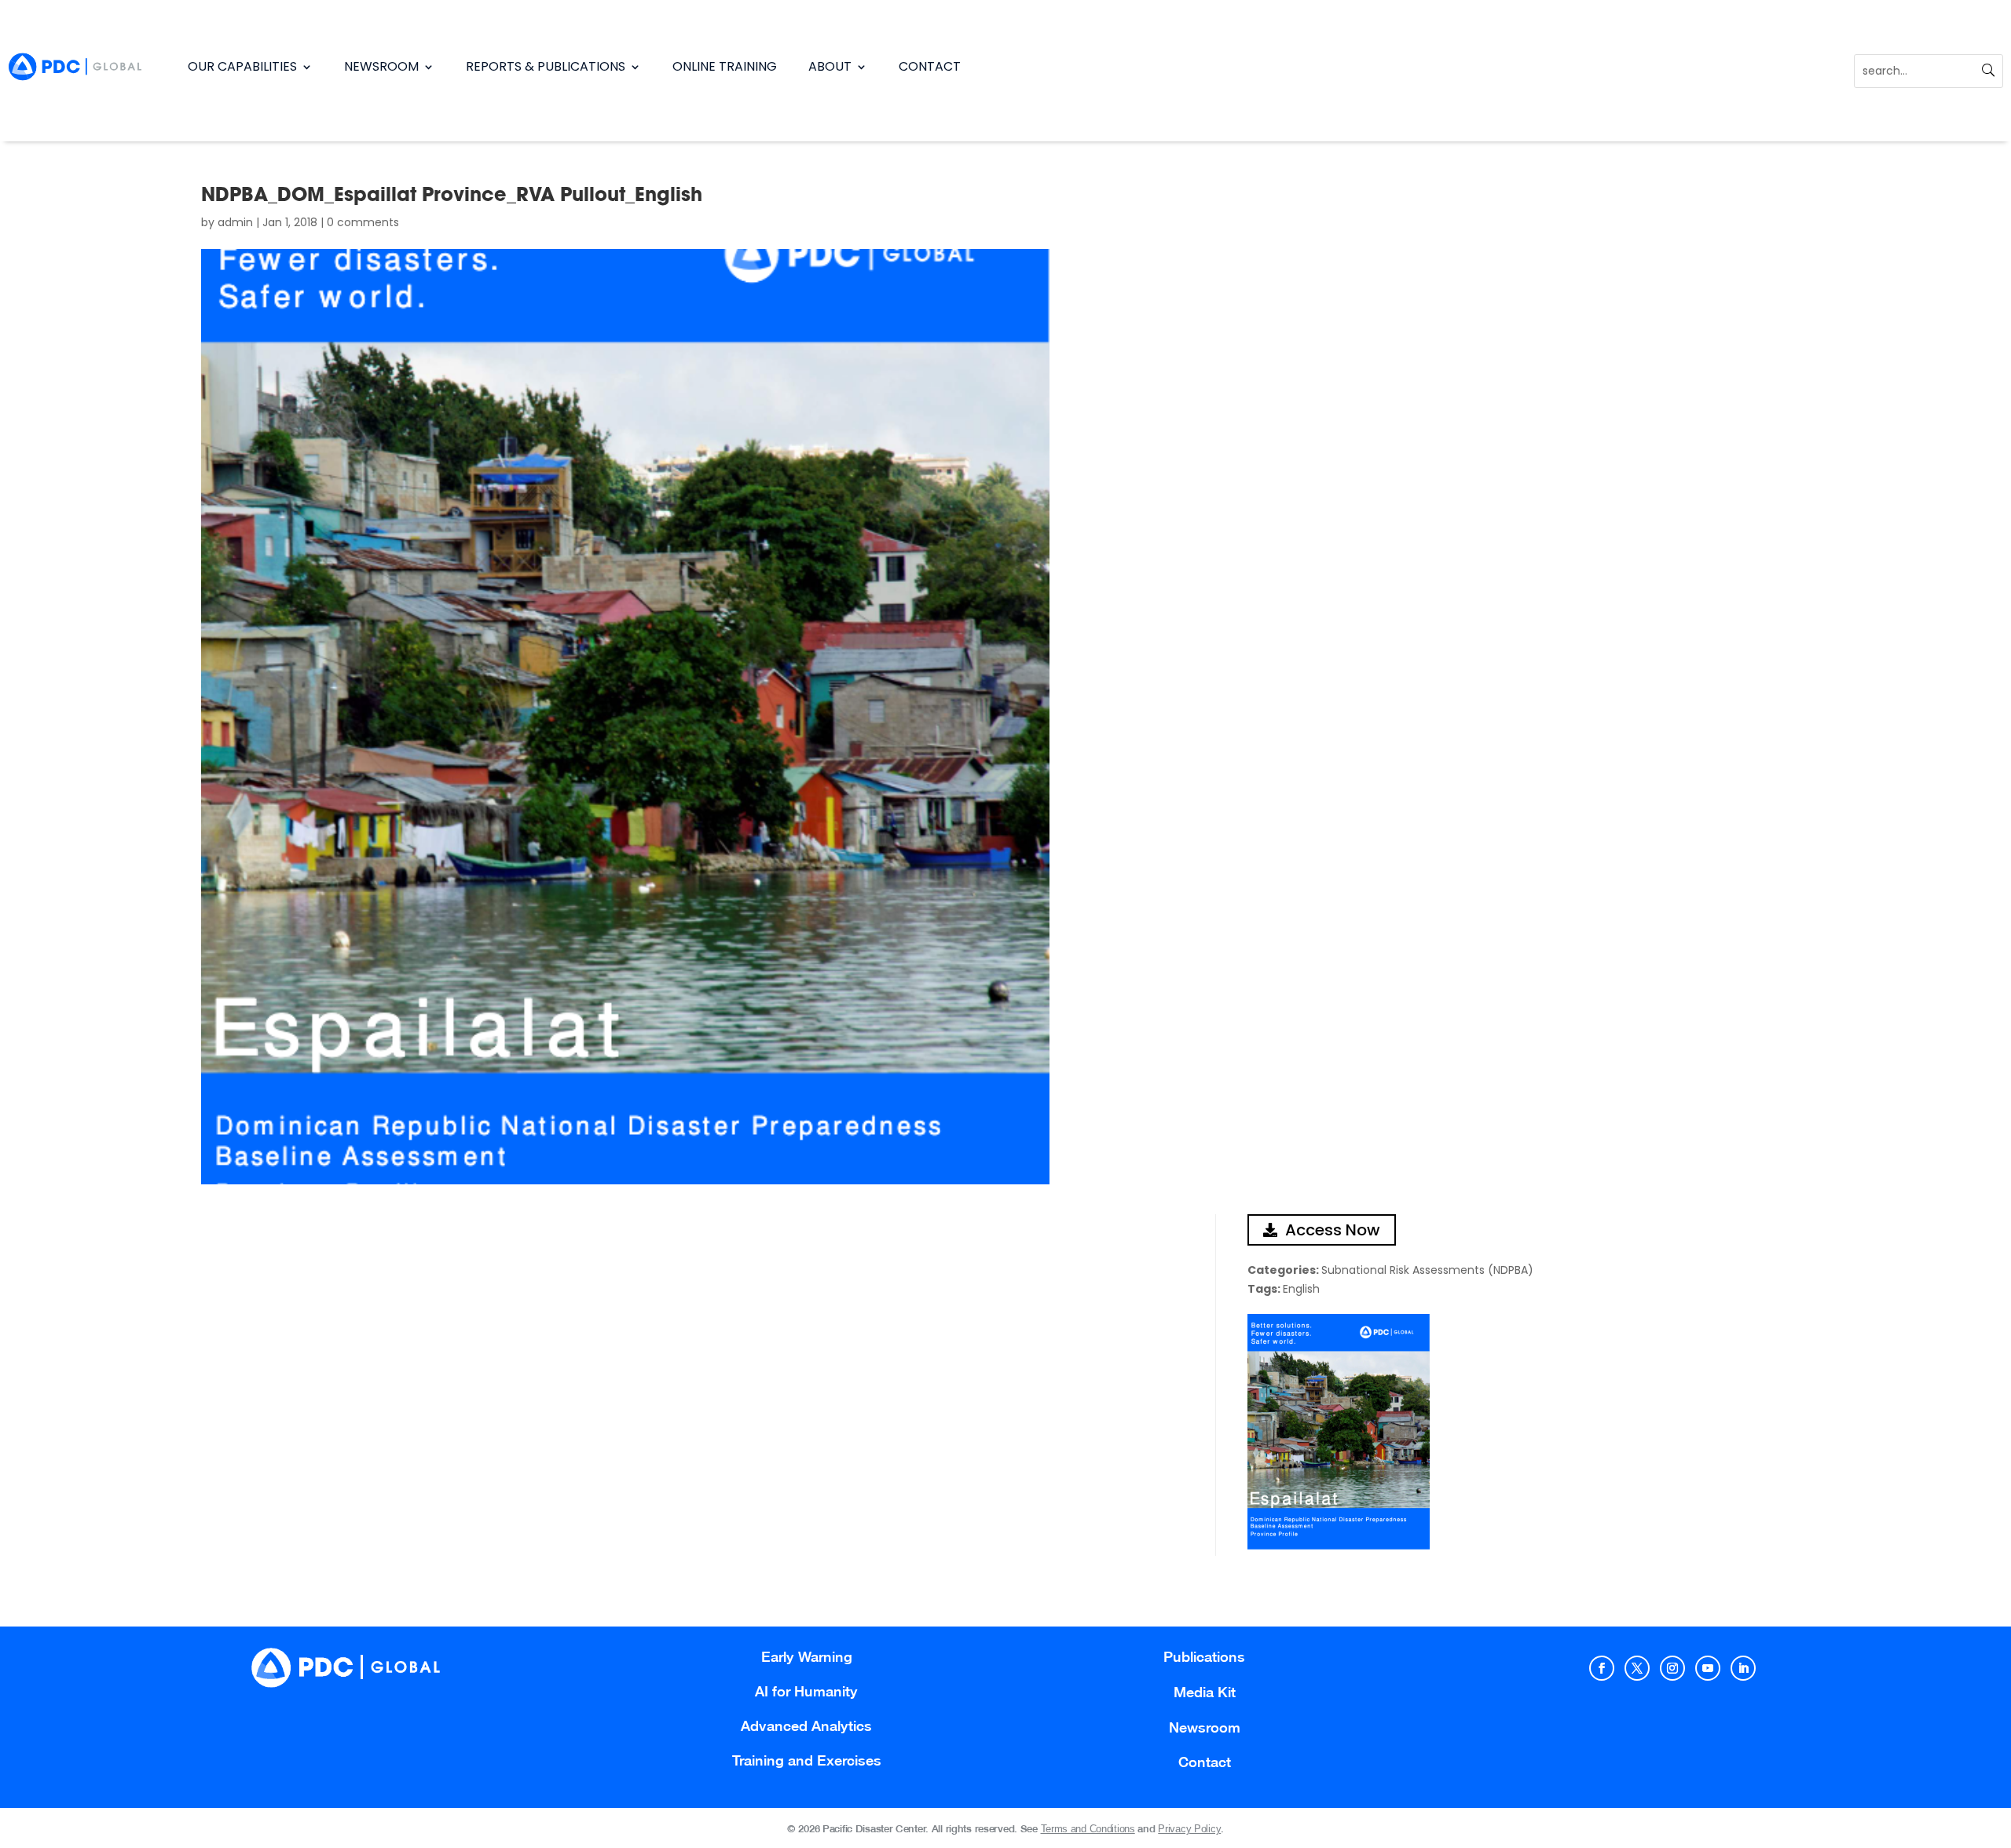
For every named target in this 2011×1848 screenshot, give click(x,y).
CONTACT (930, 66)
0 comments (363, 222)
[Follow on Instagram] (1672, 1668)
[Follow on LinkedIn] (1743, 1668)
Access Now (1333, 1230)
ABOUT (830, 66)
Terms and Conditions (1088, 1829)
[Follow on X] (1637, 1668)
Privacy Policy (1189, 1829)
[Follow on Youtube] (1708, 1668)
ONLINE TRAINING (725, 66)
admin (235, 222)
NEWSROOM (381, 66)
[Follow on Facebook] (1602, 1668)
